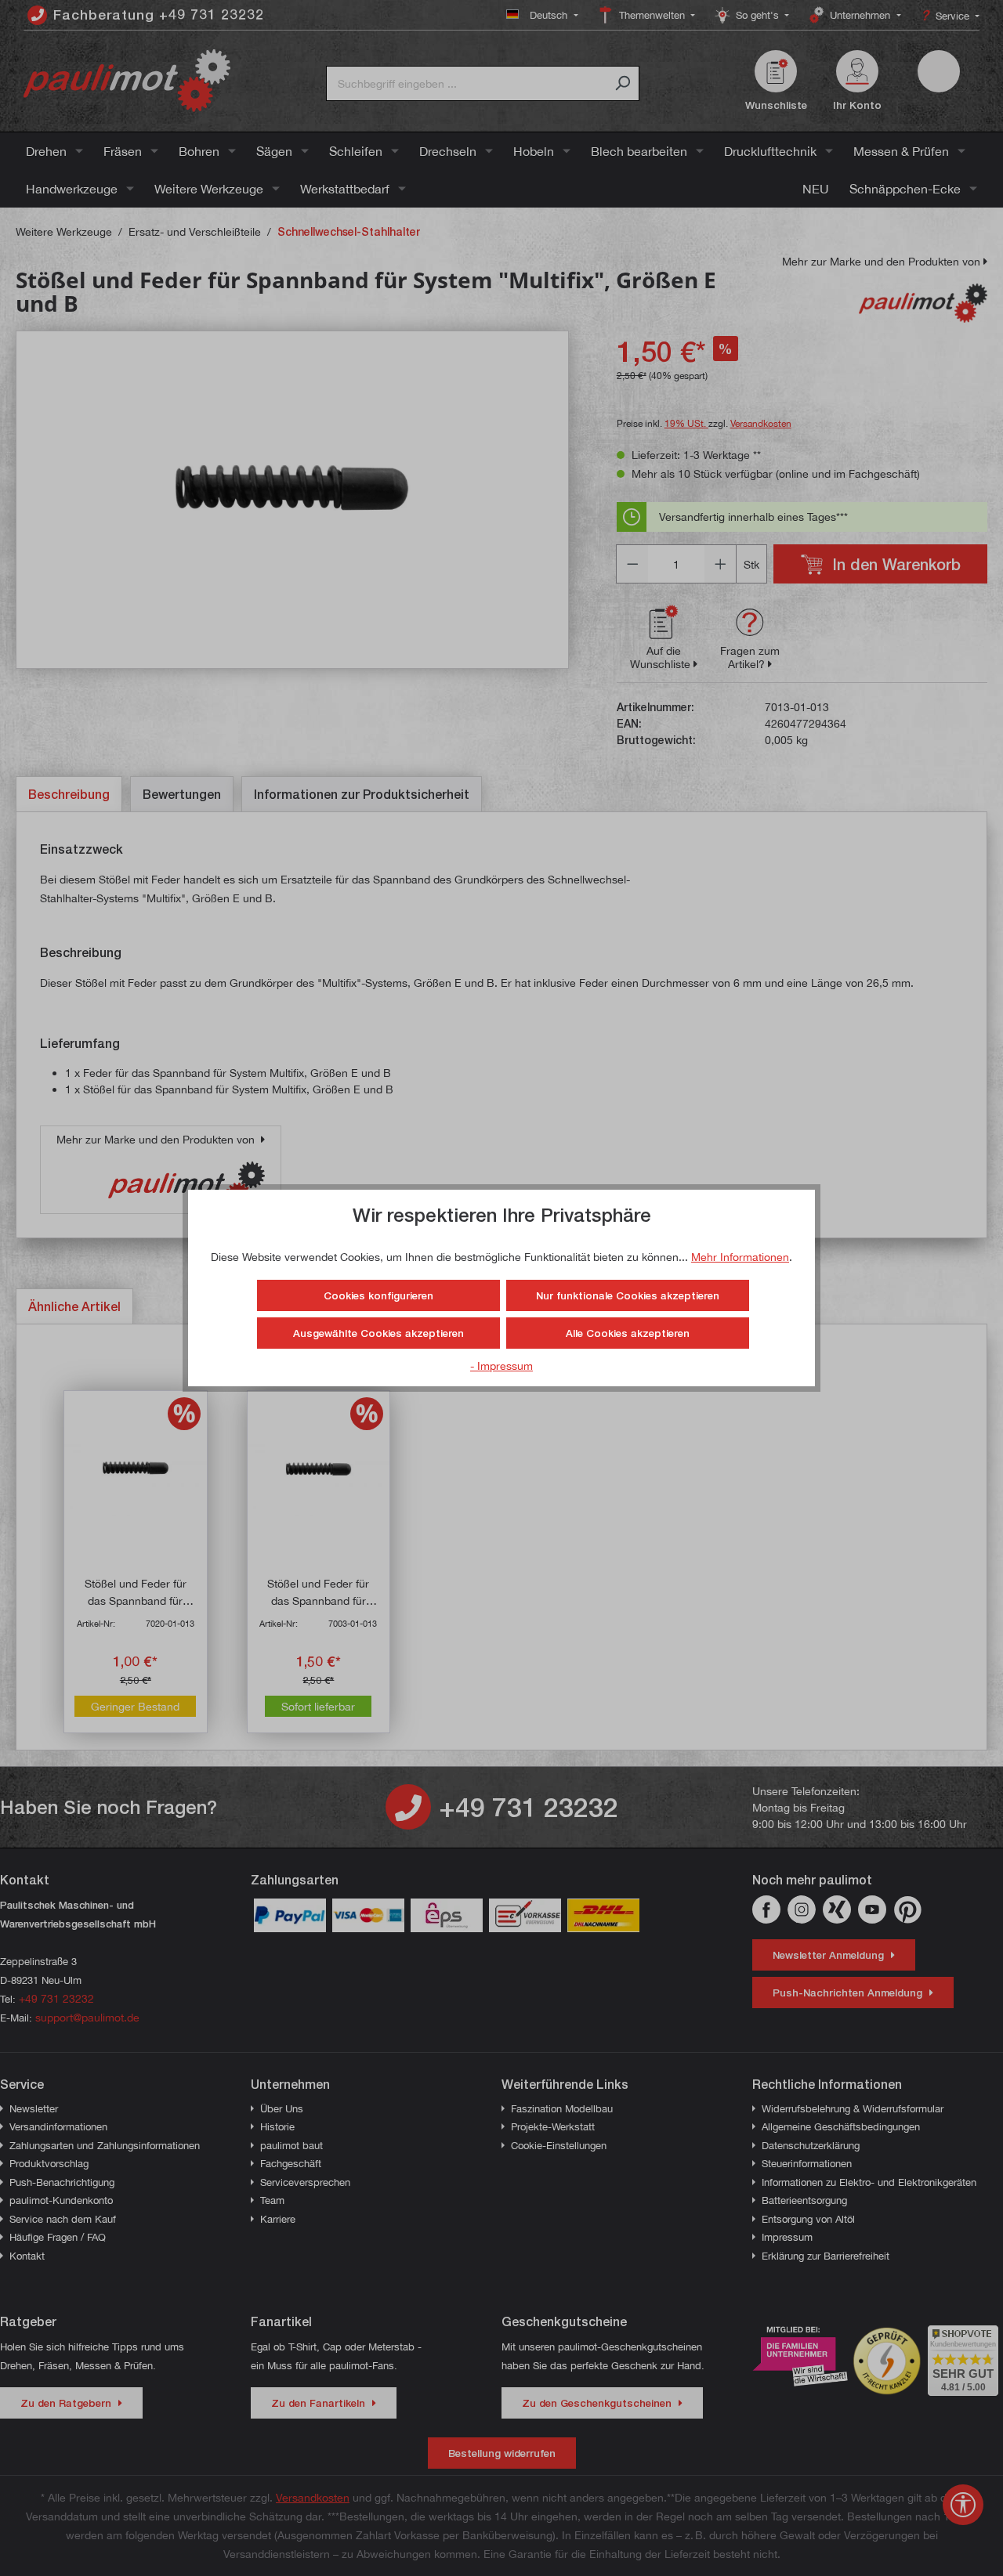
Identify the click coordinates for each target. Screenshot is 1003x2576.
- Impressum (501, 1366)
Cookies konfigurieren (378, 1295)
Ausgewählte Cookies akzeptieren (378, 1333)
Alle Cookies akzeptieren (628, 1333)
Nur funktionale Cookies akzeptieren (628, 1295)
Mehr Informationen (740, 1257)
